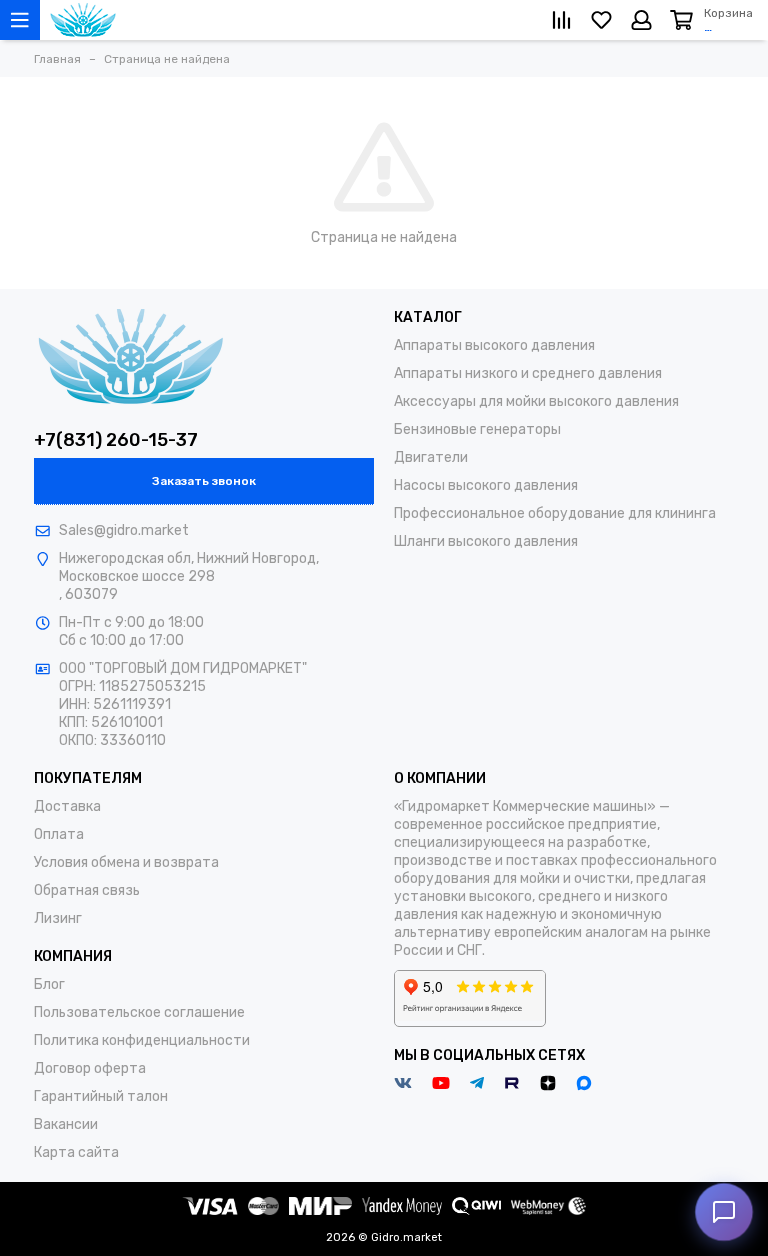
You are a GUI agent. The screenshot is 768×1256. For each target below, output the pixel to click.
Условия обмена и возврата (126, 862)
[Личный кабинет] (641, 20)
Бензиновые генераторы (477, 429)
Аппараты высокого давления (494, 345)
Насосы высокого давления (486, 485)
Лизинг (58, 918)
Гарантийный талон (101, 1096)
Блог (49, 984)
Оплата (59, 834)
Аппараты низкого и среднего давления (528, 373)
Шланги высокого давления (486, 541)
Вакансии (66, 1124)
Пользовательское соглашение (139, 1012)
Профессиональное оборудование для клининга (555, 513)
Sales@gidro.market (124, 530)
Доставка (67, 806)
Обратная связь (87, 890)
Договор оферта (90, 1068)
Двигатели (431, 457)
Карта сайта (76, 1152)
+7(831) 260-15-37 (116, 440)
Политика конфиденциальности (142, 1040)
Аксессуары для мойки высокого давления (536, 401)
